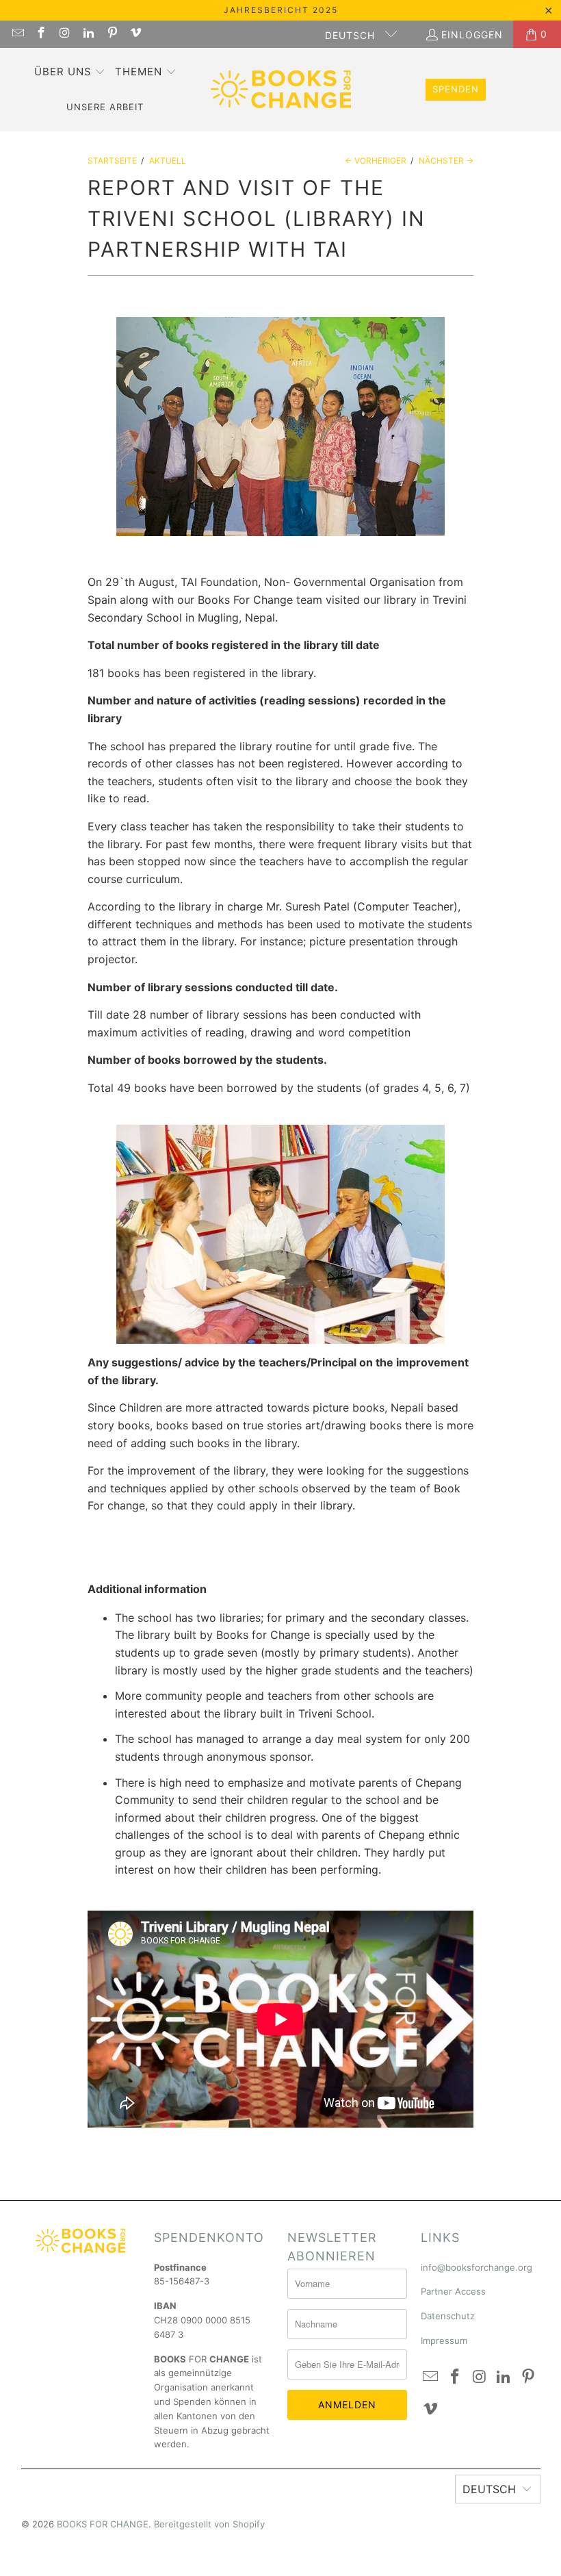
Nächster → (446, 161)
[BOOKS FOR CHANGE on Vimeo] (135, 34)
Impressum (444, 2341)
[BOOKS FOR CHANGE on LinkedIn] (88, 34)
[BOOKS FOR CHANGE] (281, 90)
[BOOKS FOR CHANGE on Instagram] (64, 34)
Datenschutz (448, 2316)
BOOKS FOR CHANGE (103, 2524)
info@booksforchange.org (477, 2267)
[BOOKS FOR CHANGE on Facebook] (41, 34)
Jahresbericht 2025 (281, 10)
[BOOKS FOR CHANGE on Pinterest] (112, 34)
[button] (70, 73)
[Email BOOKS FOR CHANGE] (17, 34)
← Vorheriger (376, 161)
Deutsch (352, 35)
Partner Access (453, 2291)
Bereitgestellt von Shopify (209, 2524)
